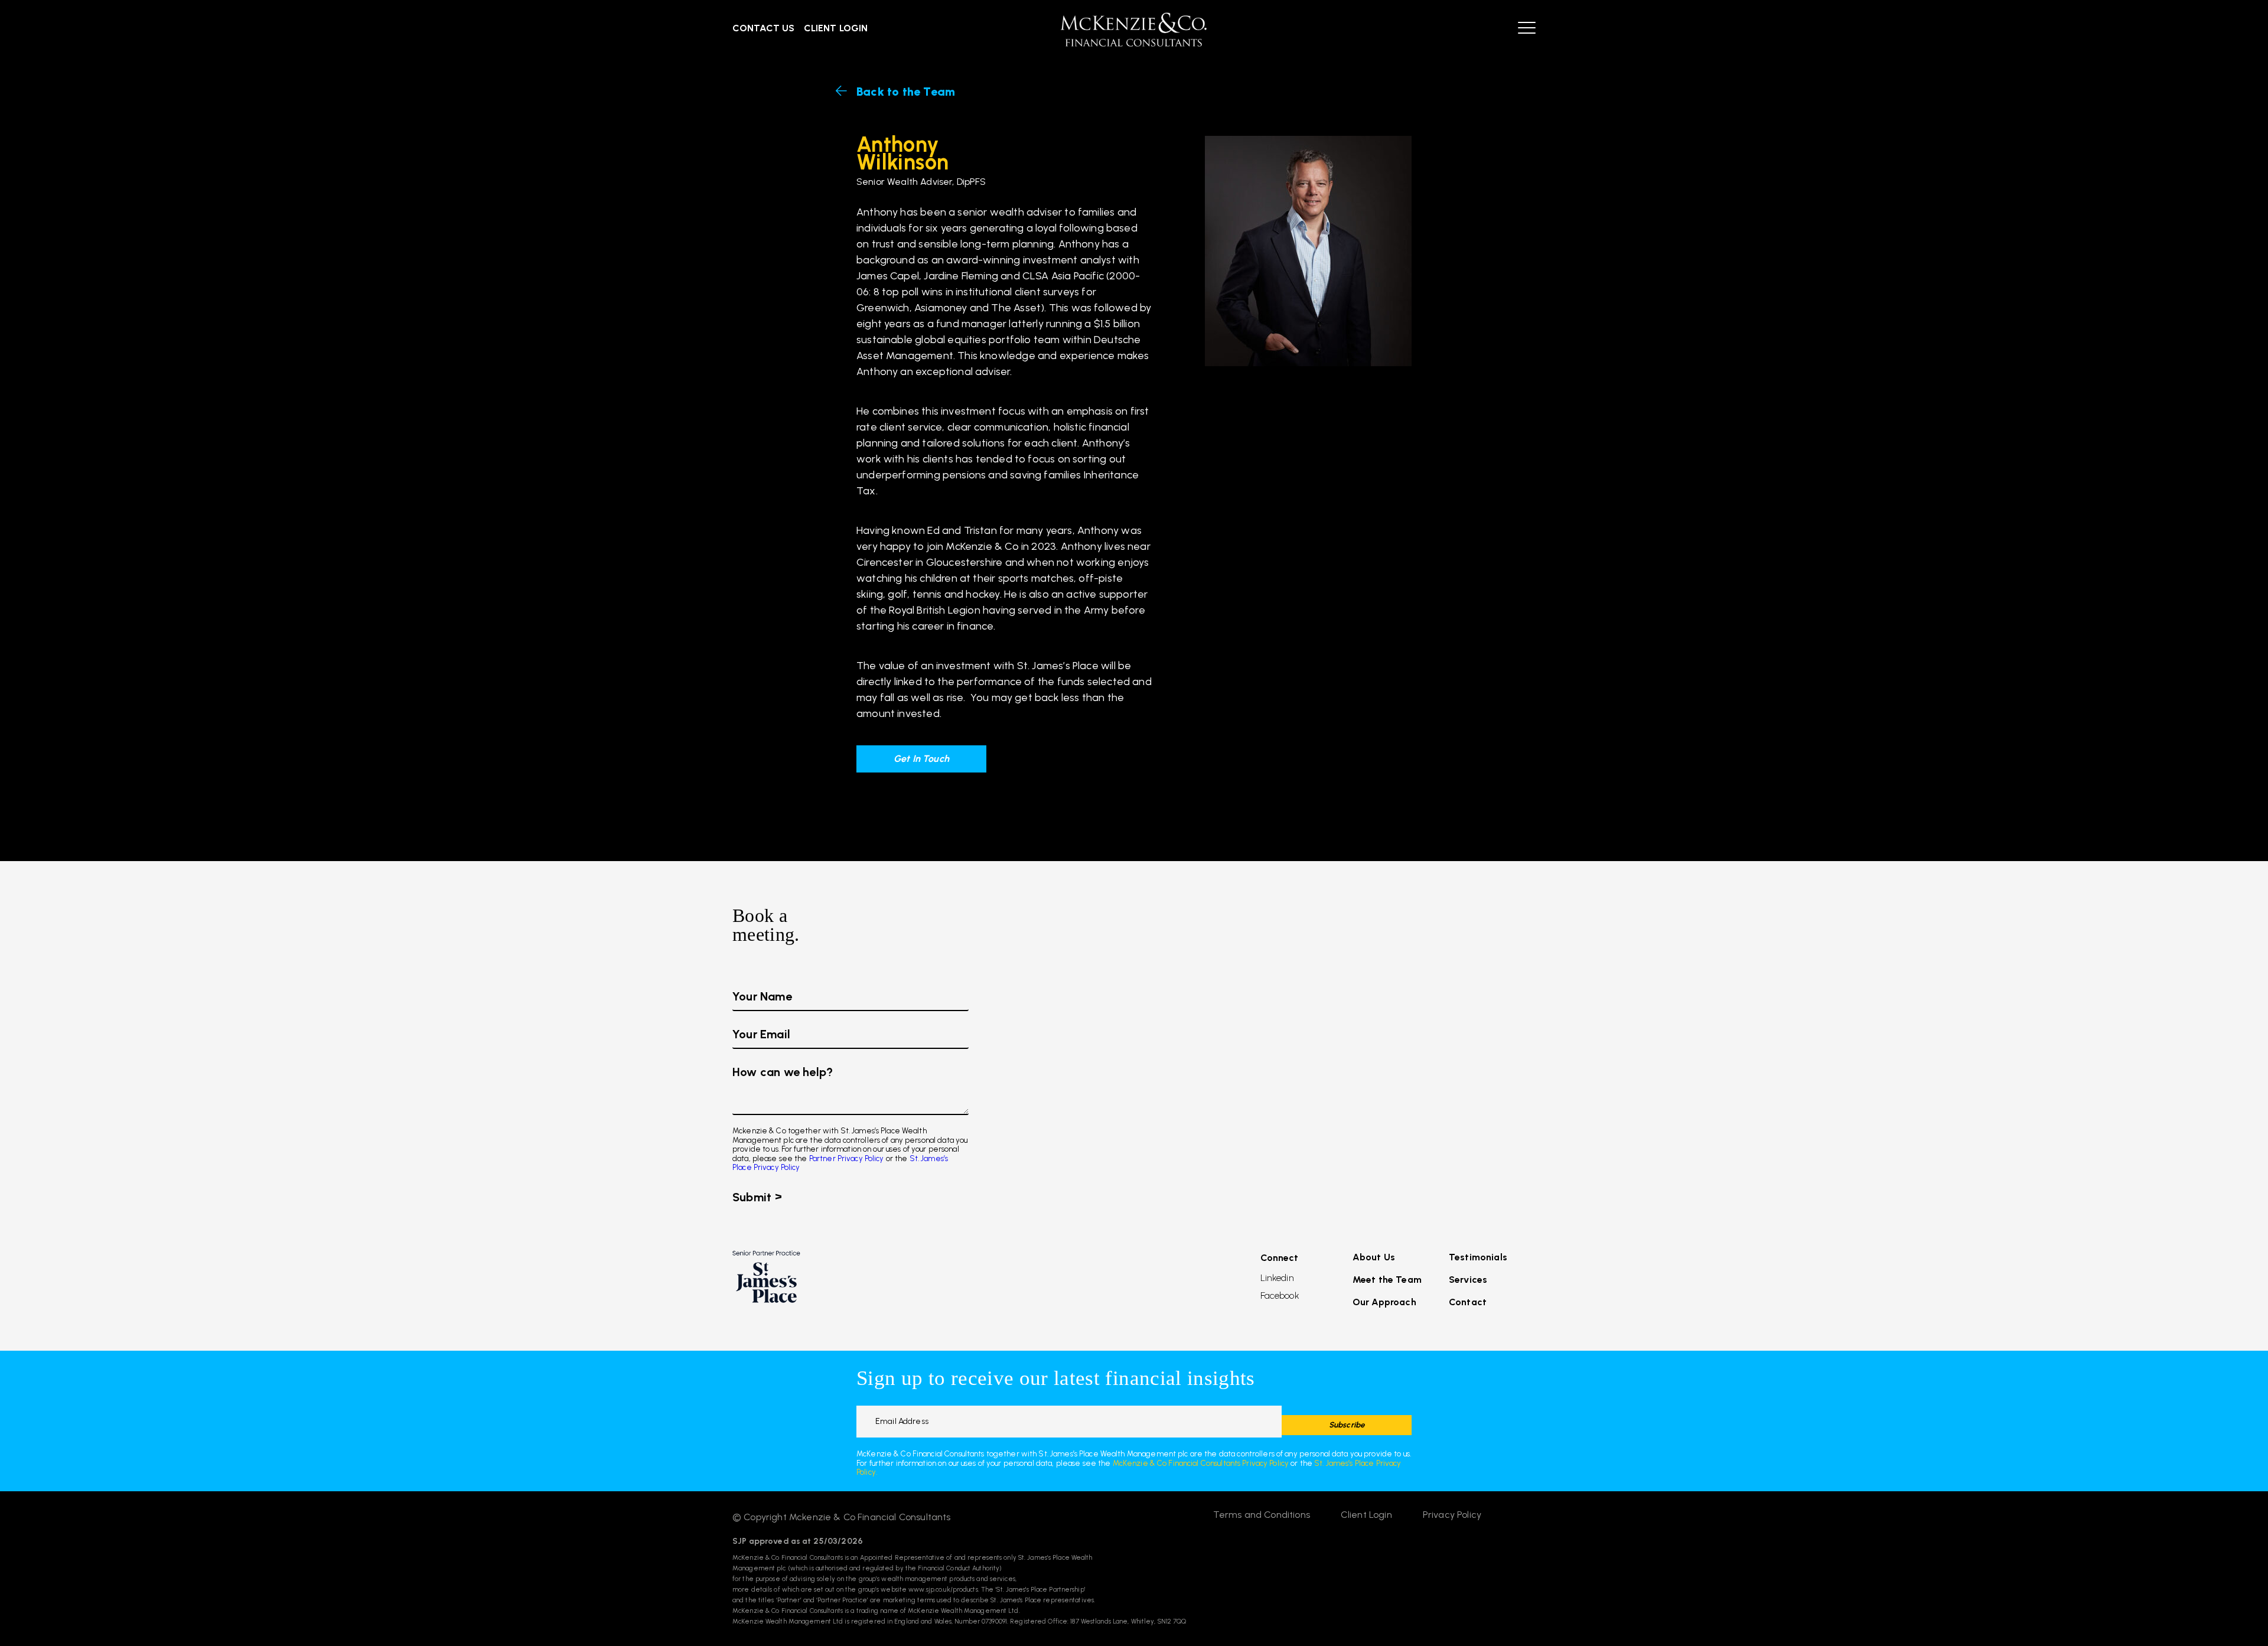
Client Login (836, 28)
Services (1468, 1280)
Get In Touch (921, 759)
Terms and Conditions (1262, 1515)
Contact (1468, 1302)
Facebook (1280, 1296)
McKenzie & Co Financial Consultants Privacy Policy (1201, 1463)
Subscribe (1347, 1425)
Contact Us (764, 28)
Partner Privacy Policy (847, 1158)
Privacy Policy (1452, 1515)
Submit (752, 1197)
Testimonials (1478, 1257)
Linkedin (1277, 1278)
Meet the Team (1387, 1280)
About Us (1374, 1257)
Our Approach (1384, 1302)
